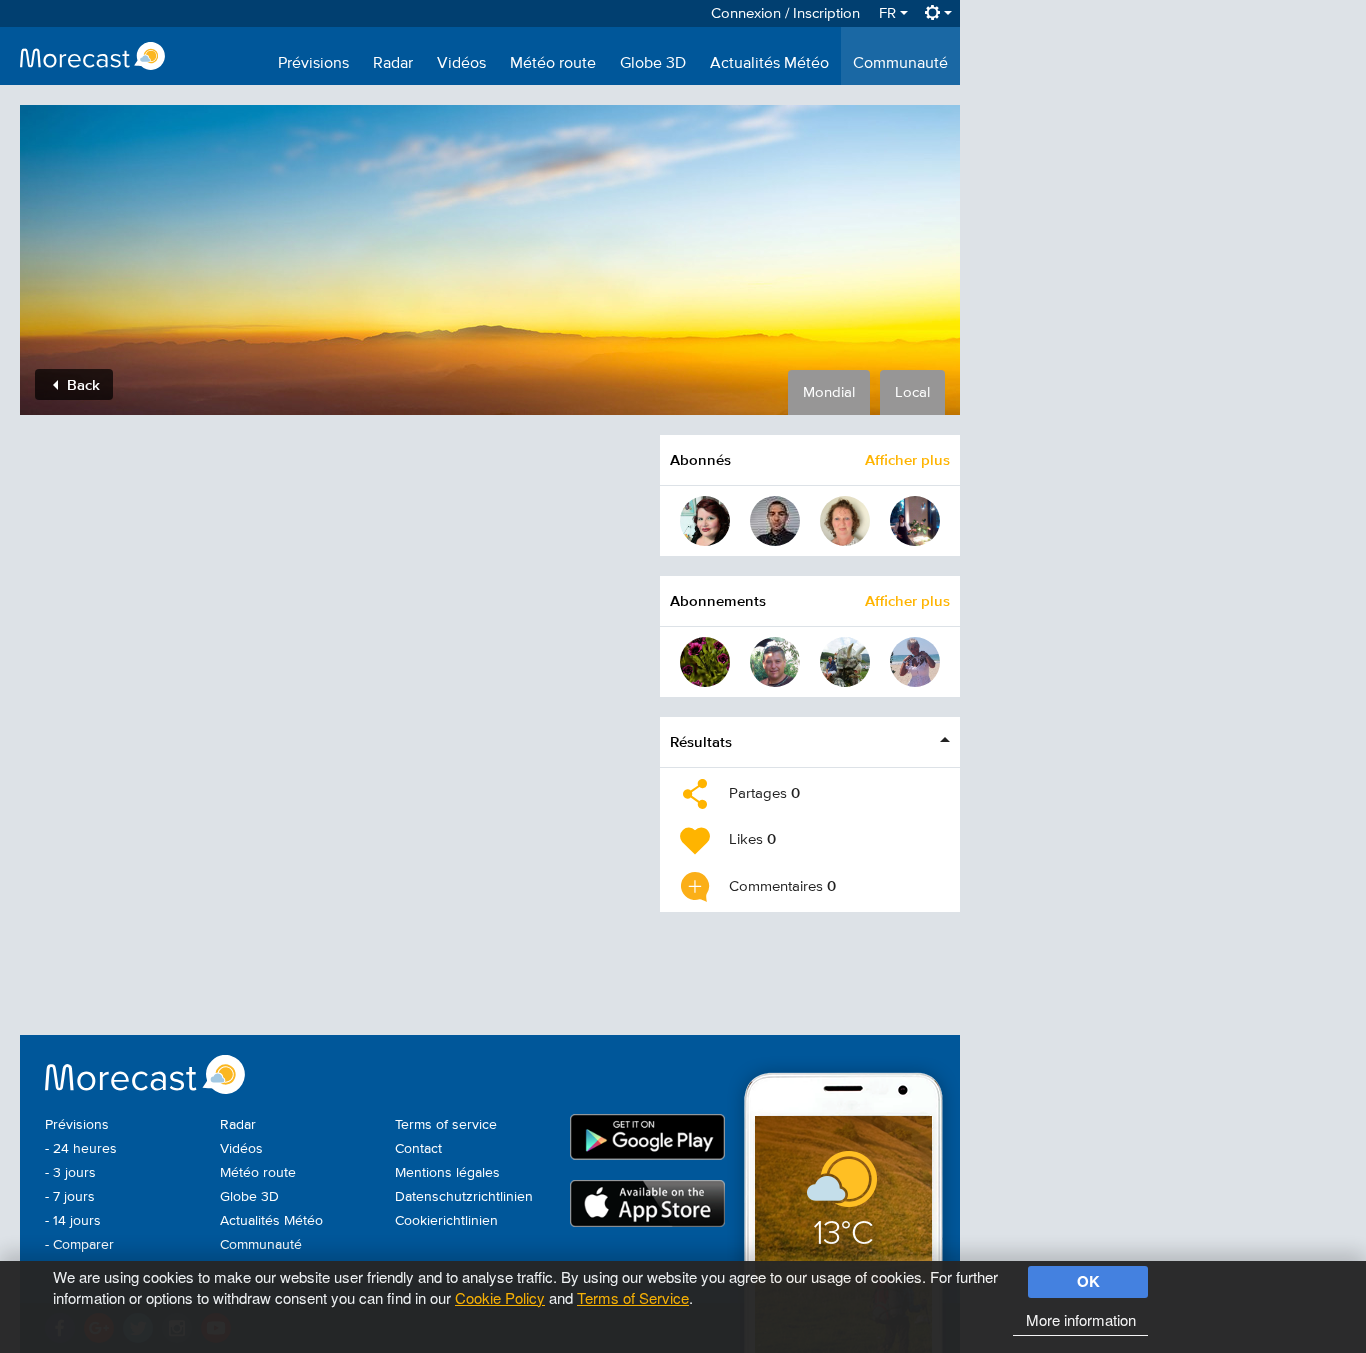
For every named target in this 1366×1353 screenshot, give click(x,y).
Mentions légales (447, 1173)
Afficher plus (907, 459)
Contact (418, 1149)
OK (1088, 1281)
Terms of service (446, 1125)
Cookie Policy (500, 1297)
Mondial (829, 392)
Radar (393, 64)
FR (889, 13)
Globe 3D (653, 64)
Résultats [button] (701, 741)
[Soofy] (705, 662)
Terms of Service (633, 1297)
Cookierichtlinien (446, 1221)
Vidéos (461, 64)
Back (81, 384)
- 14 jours (73, 1221)
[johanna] (845, 521)
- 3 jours (70, 1173)
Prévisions (313, 64)
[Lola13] (915, 662)
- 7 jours (70, 1197)
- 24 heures (81, 1149)
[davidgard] (775, 521)
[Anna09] (915, 521)
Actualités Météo (769, 64)
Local (912, 392)
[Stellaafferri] (705, 521)
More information (1081, 1319)
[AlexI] (775, 662)
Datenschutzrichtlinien (464, 1197)
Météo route (553, 64)
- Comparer (79, 1245)
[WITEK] (845, 662)
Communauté (900, 64)
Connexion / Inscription (785, 13)
